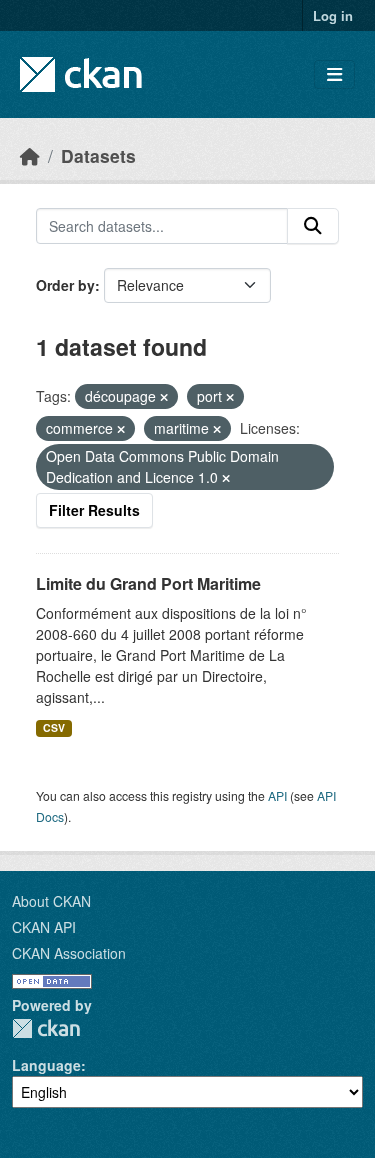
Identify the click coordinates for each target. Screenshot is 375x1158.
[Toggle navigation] (334, 74)
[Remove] (164, 397)
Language (46, 1065)
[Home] (30, 155)
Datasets (98, 155)
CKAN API (44, 927)
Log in (333, 15)
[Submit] (313, 226)
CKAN (46, 1028)
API (277, 795)
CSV (54, 727)
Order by (65, 285)
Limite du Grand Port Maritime (148, 583)
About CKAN (51, 901)
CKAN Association (69, 953)
